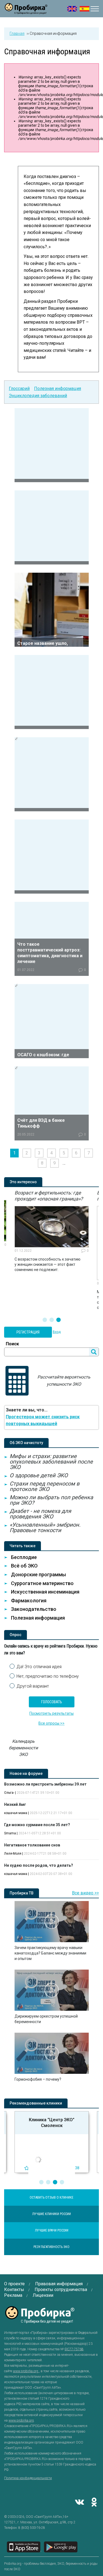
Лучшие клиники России (51, 2214)
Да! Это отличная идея (39, 1667)
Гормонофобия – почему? (38, 2079)
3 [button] (59, 1320)
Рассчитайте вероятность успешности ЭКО (64, 1381)
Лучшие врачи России (52, 2230)
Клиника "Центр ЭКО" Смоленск (52, 2123)
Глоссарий (19, 389)
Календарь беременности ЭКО (23, 1748)
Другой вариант (33, 1686)
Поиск (12, 1344)
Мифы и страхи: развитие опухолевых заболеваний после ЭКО (51, 1462)
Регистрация (28, 1332)
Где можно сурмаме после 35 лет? (37, 1825)
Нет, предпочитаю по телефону (48, 1676)
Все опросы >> (51, 1723)
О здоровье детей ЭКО (39, 1475)
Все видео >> (85, 1893)
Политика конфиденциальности (28, 2478)
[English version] (72, 9)
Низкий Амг (15, 1804)
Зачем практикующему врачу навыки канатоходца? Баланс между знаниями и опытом (50, 1953)
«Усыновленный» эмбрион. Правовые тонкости (45, 1527)
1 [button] (45, 1320)
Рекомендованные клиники (36, 2103)
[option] (52, 1231)
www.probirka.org (26, 2371)
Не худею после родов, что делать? (39, 1865)
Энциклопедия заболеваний (38, 396)
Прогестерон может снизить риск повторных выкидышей (43, 1420)
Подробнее (52, 445)
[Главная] (26, 11)
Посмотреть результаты (51, 1713)
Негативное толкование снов (32, 1845)
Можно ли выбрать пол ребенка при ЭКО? (51, 1500)
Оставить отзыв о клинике (51, 2197)
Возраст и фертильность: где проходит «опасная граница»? (49, 1196)
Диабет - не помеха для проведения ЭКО (40, 1514)
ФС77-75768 (74, 2349)
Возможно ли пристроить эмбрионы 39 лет (45, 1784)
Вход (57, 1332)
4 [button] (62, 2182)
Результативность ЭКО (51, 2247)
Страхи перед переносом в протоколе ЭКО (44, 1486)
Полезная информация (58, 389)
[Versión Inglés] (84, 9)
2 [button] (52, 1320)
